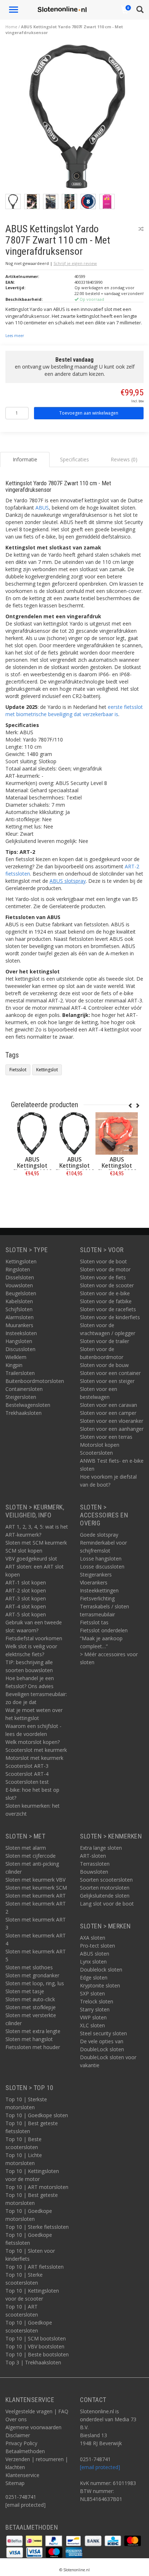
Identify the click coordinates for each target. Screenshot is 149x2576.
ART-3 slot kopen (26, 1598)
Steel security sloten (103, 2033)
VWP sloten (93, 2017)
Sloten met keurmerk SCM (36, 1888)
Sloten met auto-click (30, 1999)
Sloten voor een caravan (108, 1405)
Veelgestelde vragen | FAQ (37, 2411)
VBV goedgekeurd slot (31, 1559)
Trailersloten (20, 1373)
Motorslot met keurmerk (34, 1758)
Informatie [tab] (25, 459)
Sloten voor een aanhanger (112, 1429)
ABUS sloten (95, 1954)
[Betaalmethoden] (15, 2540)
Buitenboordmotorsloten (35, 1381)
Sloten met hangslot (29, 2039)
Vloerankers (94, 1582)
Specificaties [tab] (74, 459)
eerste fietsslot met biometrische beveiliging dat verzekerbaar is (74, 711)
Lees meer (15, 336)
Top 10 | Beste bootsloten (37, 2354)
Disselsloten (20, 1277)
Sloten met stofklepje (31, 2007)
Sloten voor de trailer (105, 1341)
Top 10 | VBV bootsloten (35, 2346)
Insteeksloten (21, 1333)
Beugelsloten (21, 1293)
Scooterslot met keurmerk (36, 1750)
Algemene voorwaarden (33, 2427)
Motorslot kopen (100, 1445)
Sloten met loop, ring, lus (35, 1983)
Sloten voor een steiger (107, 1381)
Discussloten (20, 1349)
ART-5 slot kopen (26, 1614)
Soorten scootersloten (106, 1880)
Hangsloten (19, 1341)
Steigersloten (21, 1397)
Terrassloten (95, 1864)
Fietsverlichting (97, 1598)
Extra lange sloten (101, 1848)
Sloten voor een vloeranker (112, 1421)
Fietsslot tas (94, 1622)
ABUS (42, 508)
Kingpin (14, 1365)
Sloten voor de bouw (104, 1365)
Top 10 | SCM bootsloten (36, 2338)
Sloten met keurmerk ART (36, 1896)
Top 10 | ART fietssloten (35, 2267)
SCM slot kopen (24, 1551)
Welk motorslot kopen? (33, 1742)
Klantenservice (22, 2475)
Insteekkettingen (99, 1590)
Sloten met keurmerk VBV (35, 1880)
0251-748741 (21, 2497)
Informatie (32, 1190)
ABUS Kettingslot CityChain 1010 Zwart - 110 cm (32, 1169)
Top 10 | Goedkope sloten (37, 2115)
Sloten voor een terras (106, 1437)
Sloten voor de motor (105, 1269)
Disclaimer (18, 2435)
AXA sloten (93, 1938)
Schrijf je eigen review (75, 263)
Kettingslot (47, 1070)
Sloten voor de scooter (107, 1285)
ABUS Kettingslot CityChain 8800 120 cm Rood (117, 1169)
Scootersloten (96, 1453)
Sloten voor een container (110, 1373)
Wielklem (16, 1357)
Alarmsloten (20, 1317)
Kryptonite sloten (100, 1985)
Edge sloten (94, 1977)
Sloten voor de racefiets (108, 1309)
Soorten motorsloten (105, 1888)
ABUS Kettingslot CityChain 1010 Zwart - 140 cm (74, 1169)
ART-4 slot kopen (26, 1606)
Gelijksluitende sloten (105, 1896)
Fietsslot (18, 1070)
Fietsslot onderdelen (104, 1630)
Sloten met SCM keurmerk (36, 1543)
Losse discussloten (102, 1567)
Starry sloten (95, 2009)
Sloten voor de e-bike (105, 1293)
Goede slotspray (99, 1535)
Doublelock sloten (101, 1970)
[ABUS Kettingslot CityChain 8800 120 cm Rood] (117, 1133)
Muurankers (19, 1325)
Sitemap (15, 2483)
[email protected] (100, 2467)
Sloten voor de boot (103, 1261)
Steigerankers (96, 1574)
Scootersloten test (27, 1782)
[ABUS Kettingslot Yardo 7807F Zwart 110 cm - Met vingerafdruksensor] (77, 119)
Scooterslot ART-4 (27, 1774)
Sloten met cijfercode (31, 1856)
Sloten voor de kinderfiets (110, 1317)
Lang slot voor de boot (107, 1904)
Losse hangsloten (101, 1559)
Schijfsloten (19, 1309)
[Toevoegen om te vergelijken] (141, 229)
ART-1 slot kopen (26, 1582)
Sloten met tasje (25, 1991)
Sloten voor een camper (108, 1413)
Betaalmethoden (25, 2451)
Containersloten (24, 1389)
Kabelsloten (19, 1301)
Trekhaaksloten (24, 1413)
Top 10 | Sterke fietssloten (37, 2227)
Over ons (16, 2419)
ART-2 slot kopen (26, 1590)
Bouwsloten (94, 1872)
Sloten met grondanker (32, 1975)
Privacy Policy (21, 2443)
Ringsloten (18, 1269)
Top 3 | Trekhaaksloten (33, 2362)
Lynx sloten (93, 1962)
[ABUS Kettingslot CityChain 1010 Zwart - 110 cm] (32, 1133)
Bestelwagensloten (28, 1405)
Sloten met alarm (26, 1848)
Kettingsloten (21, 1261)
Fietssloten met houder (33, 2047)
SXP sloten (92, 1993)
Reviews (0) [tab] (124, 459)
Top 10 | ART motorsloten (37, 2187)
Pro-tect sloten (97, 1946)
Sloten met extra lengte (33, 2031)
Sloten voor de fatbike (106, 1301)
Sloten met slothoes (29, 1967)
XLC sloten (92, 2025)
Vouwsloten (19, 1285)
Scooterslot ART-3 (27, 1766)
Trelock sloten (97, 2001)
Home (11, 27)
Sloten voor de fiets (103, 1277)
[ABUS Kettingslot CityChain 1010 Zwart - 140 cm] (74, 1133)
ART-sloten (93, 1856)
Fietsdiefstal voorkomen (34, 1638)
